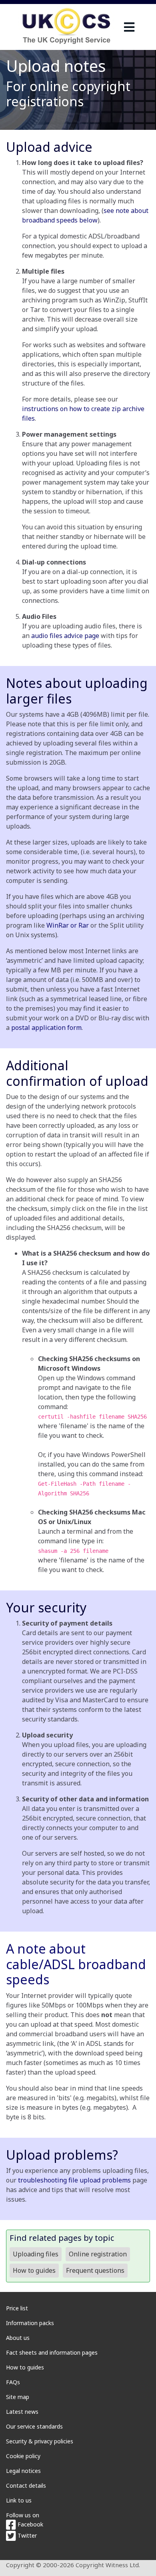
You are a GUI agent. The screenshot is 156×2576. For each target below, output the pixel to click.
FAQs (13, 2382)
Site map (18, 2397)
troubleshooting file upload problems (74, 2180)
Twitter (26, 2535)
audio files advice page (65, 636)
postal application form (46, 1028)
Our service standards (34, 2426)
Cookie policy (23, 2456)
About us (18, 2338)
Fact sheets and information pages (52, 2352)
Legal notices (23, 2471)
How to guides (25, 2367)
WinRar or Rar (68, 925)
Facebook (30, 2524)
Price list (17, 2308)
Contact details (26, 2486)
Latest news (22, 2412)
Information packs (30, 2323)
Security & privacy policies (40, 2441)
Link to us (19, 2500)
